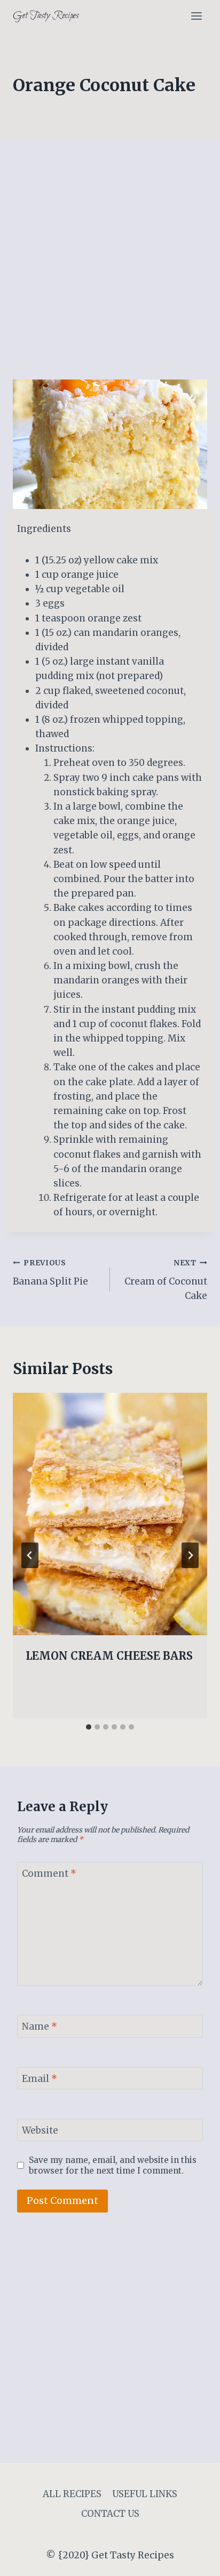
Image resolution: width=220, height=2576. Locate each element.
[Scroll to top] (193, 2560)
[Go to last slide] (30, 1555)
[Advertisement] (110, 265)
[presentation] (110, 1514)
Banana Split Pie (50, 1273)
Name (40, 2026)
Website (40, 2130)
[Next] (190, 1555)
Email (40, 2079)
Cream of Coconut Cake (166, 1280)
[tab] (89, 1727)
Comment (49, 1874)
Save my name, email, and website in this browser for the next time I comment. (113, 2165)
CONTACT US (110, 2514)
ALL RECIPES (72, 2494)
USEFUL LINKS (145, 2494)
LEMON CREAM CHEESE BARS (109, 1656)
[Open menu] (196, 16)
